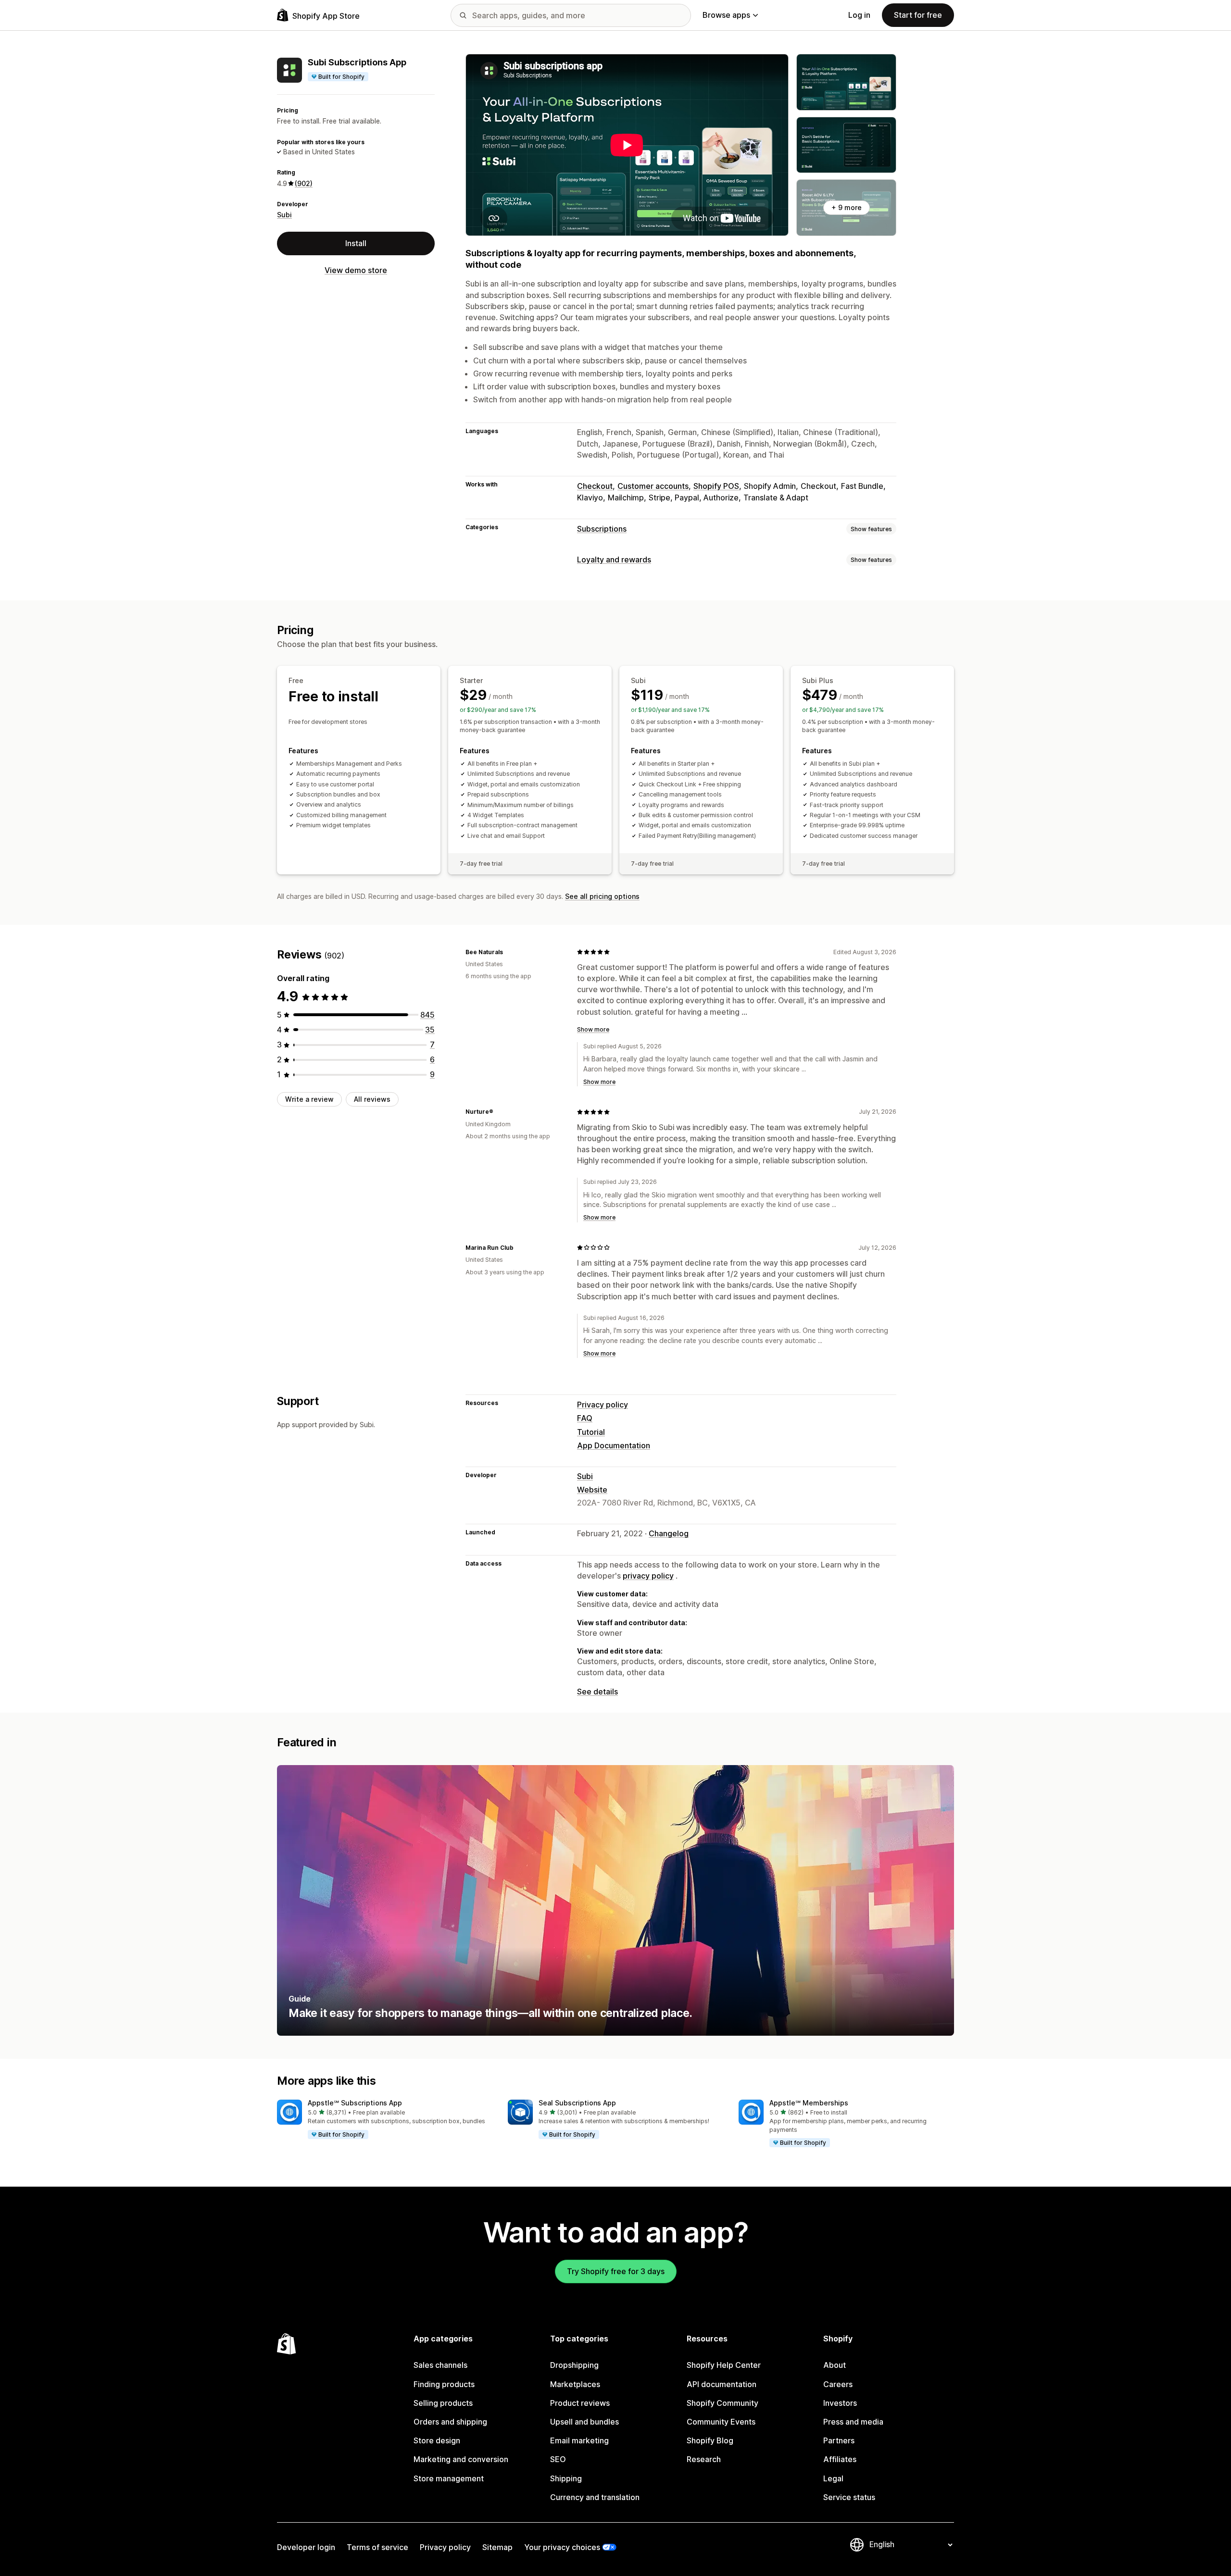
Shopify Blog (710, 2440)
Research (704, 2459)
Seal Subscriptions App (577, 2103)
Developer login (306, 2547)
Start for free (918, 15)
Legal (833, 2478)
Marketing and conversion (461, 2459)
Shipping (566, 2478)
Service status (849, 2497)
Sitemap (497, 2547)
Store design (437, 2440)
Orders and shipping (450, 2422)
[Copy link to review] (509, 952)
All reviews (372, 1099)
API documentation (722, 2384)
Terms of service (377, 2547)
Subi (284, 215)
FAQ (585, 1418)
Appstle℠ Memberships (809, 2103)
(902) (304, 183)
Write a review (309, 1099)
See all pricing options (602, 896)
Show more (593, 1029)
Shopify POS (716, 486)
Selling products (443, 2403)
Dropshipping (574, 2365)
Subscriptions (602, 529)
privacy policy (648, 1576)
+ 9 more (847, 207)
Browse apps (726, 15)
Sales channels (440, 2365)
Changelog (669, 1533)
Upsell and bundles (584, 2422)
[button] (385, 2120)
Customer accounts (653, 486)
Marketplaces (575, 2384)
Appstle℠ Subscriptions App (355, 2103)
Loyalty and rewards (614, 560)
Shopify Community (722, 2403)
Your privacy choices (562, 2547)
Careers (838, 2384)
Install (356, 243)
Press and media (853, 2422)
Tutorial (591, 1432)
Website (592, 1490)
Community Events (721, 2422)
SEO (558, 2459)
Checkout (595, 486)
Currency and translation (595, 2497)
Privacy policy (603, 1405)
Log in (859, 15)
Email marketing (579, 2440)
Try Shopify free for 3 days (616, 2271)
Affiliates (840, 2459)
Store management (449, 2478)
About (835, 2365)
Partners (839, 2440)
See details (597, 1692)
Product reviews (580, 2403)
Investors (840, 2403)
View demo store (356, 270)
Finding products (444, 2384)
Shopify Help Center (724, 2365)
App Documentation (614, 1445)
